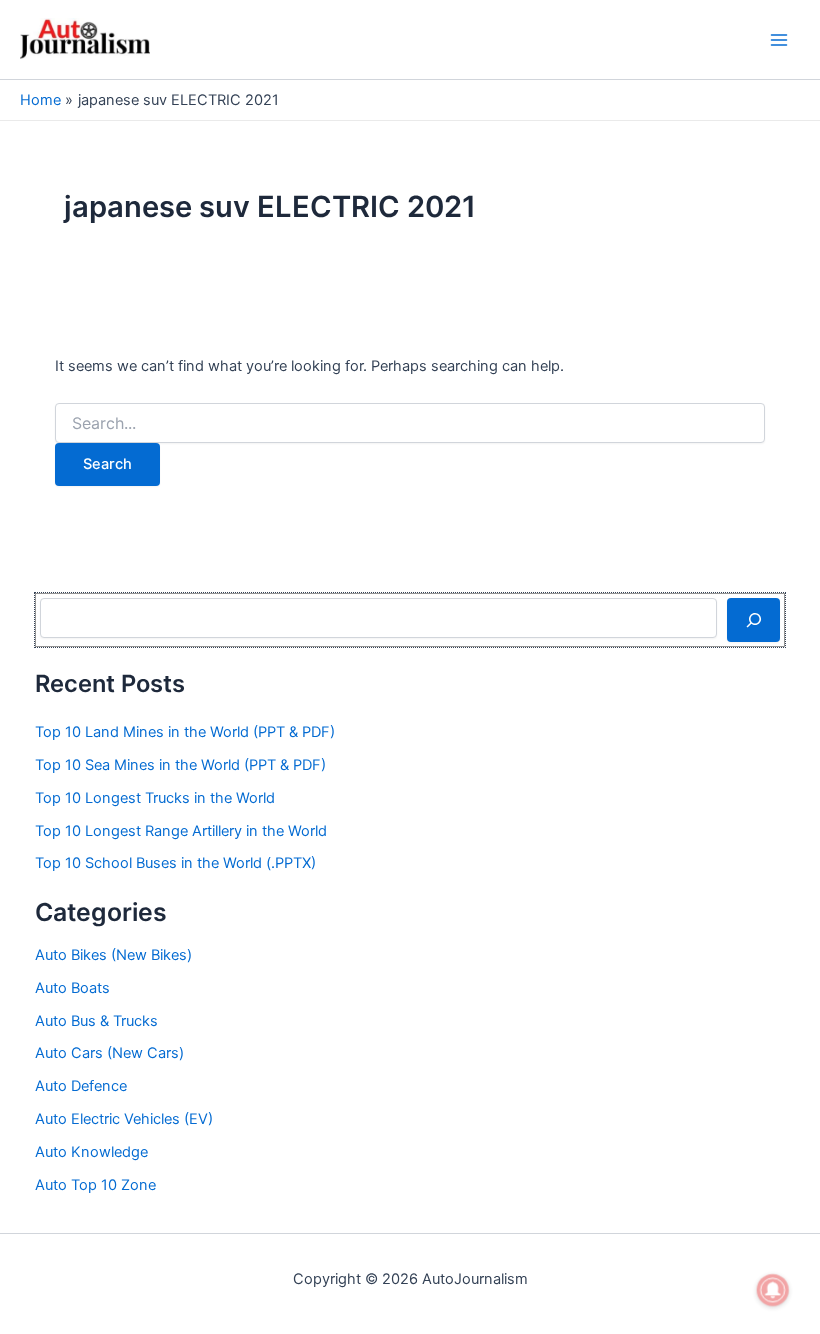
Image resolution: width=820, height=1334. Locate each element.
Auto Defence (81, 1086)
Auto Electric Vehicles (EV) (124, 1119)
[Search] (753, 620)
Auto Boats (72, 988)
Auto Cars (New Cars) (109, 1053)
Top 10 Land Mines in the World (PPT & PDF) (185, 732)
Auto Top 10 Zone (95, 1185)
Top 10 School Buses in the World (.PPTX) (175, 863)
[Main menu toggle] (779, 40)
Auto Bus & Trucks (96, 1021)
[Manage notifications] (773, 1290)
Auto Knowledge (91, 1152)
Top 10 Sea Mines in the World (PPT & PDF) (180, 765)
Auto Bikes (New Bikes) (113, 955)
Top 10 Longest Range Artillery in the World (181, 831)
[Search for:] (410, 423)
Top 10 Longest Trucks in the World (155, 798)
